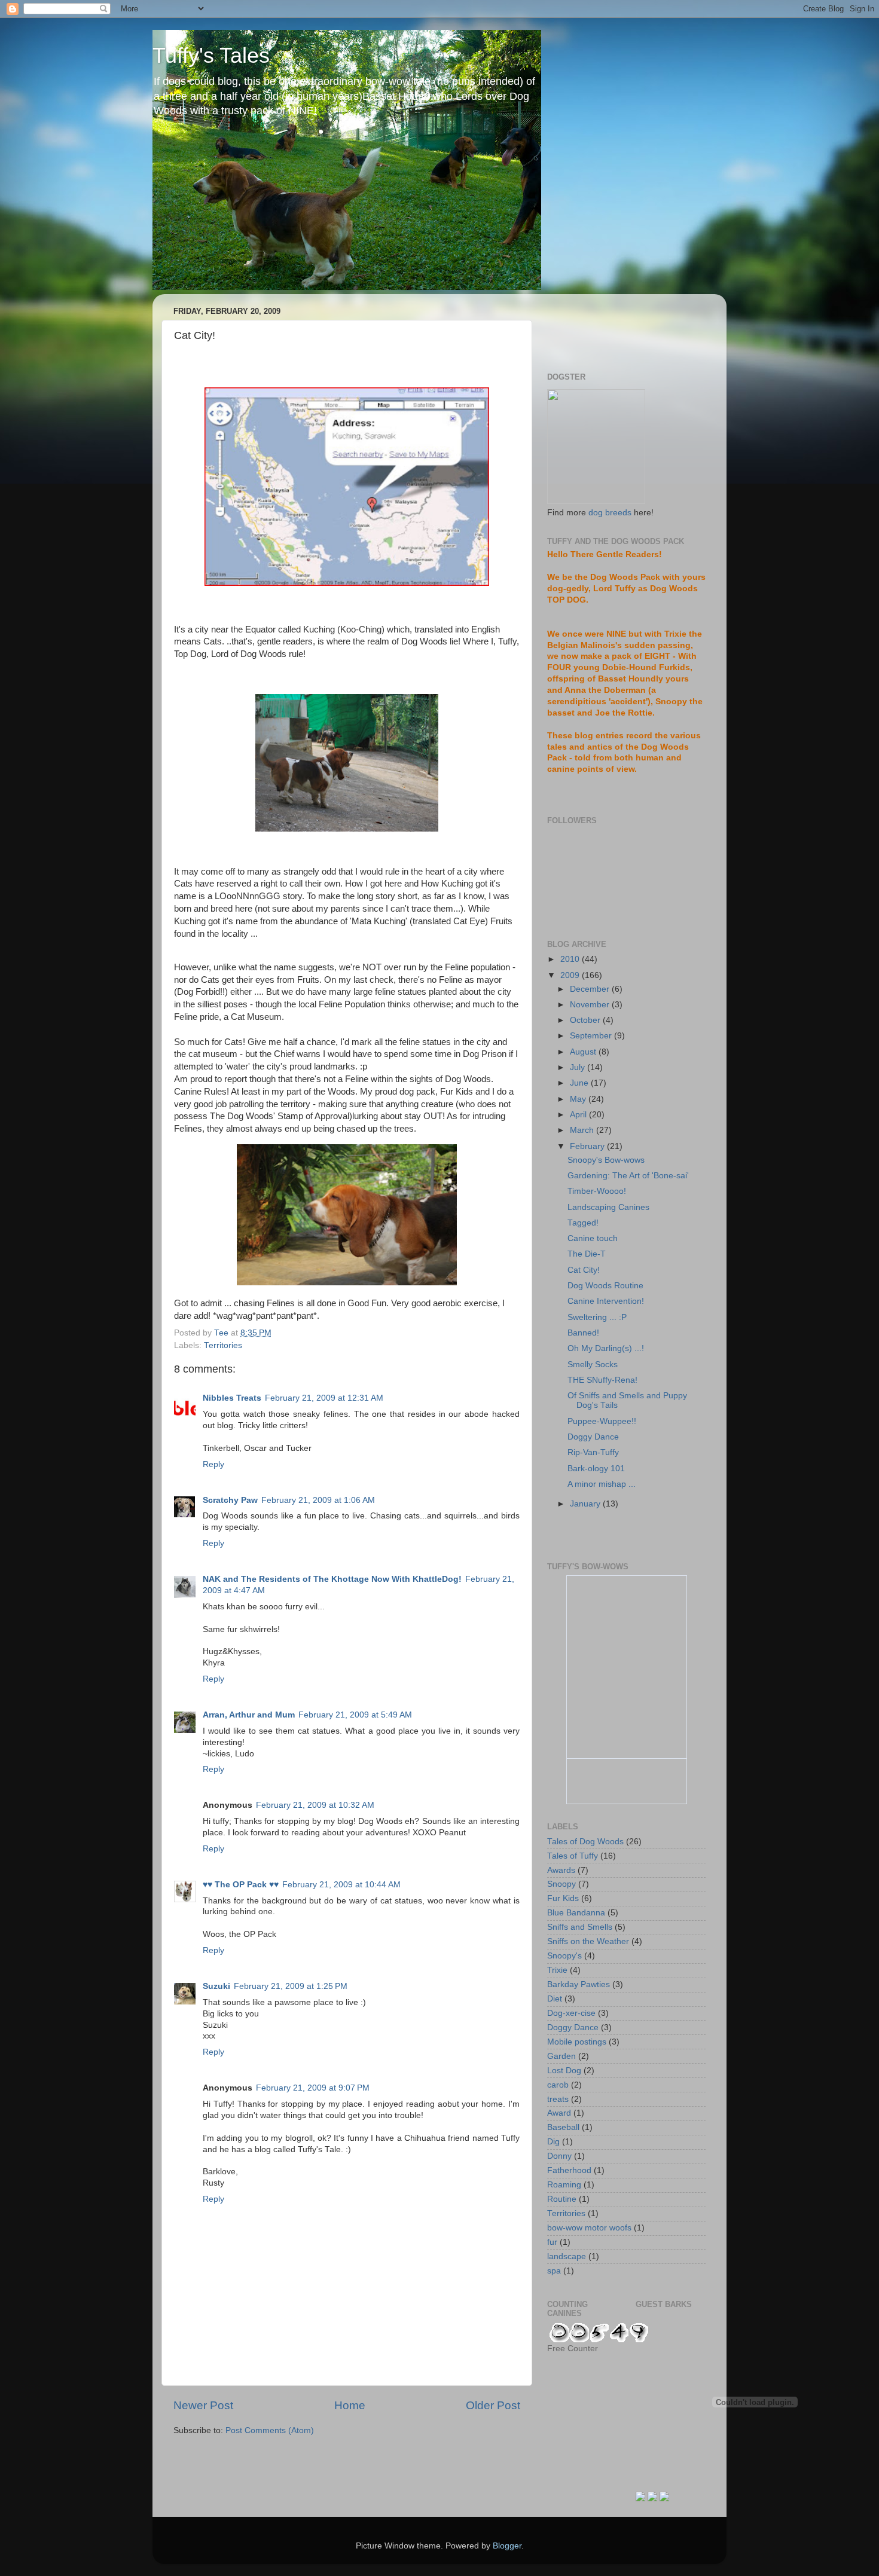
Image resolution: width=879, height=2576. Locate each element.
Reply (213, 1464)
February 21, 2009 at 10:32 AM (315, 1805)
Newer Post (203, 2405)
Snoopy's (564, 1956)
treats (558, 2099)
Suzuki (216, 1986)
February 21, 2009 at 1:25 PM (291, 1986)
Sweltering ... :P (597, 1317)
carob (558, 2085)
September (592, 1036)
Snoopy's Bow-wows (606, 1160)
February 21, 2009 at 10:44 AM (341, 1885)
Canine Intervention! (606, 1301)
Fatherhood (569, 2170)
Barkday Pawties (579, 1984)
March (583, 1130)
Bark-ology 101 (596, 1469)
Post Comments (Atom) (270, 2430)
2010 (571, 959)
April (579, 1115)
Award (559, 2113)
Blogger (507, 2546)
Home (350, 2405)
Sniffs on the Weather (588, 1941)
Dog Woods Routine (605, 1286)
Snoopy (561, 1884)
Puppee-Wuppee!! (602, 1421)
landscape (567, 2256)
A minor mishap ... (602, 1484)
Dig (553, 2142)
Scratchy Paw (230, 1500)
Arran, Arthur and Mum (249, 1715)
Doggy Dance (593, 1437)
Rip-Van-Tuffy (593, 1452)
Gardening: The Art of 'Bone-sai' (628, 1176)
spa (554, 2271)
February (588, 1146)
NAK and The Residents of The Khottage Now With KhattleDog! (332, 1579)
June (580, 1083)
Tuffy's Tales (211, 55)
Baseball (563, 2127)
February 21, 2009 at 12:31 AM (324, 1398)
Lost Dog (564, 2071)
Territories (223, 1345)
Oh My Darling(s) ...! (606, 1348)
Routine (562, 2199)
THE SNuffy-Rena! (602, 1380)
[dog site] (596, 501)
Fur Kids (563, 1898)
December (591, 989)
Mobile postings (577, 2042)
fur (552, 2242)
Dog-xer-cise (571, 2013)
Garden (561, 2056)
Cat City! (584, 1270)
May (579, 1099)
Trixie (557, 1970)
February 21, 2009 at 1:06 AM (318, 1500)
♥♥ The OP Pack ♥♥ (241, 1885)
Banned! (583, 1333)
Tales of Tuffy (573, 1856)
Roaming (564, 2185)
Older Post (493, 2405)
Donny (559, 2156)
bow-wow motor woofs (589, 2228)
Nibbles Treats (232, 1398)
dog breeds (610, 513)
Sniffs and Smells (580, 1927)
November (591, 1005)
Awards (561, 1870)
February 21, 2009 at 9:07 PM (313, 2088)
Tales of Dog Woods (585, 1842)
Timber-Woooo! (597, 1191)
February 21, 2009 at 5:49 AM (355, 1715)
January (586, 1504)
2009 (571, 975)
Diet (555, 1999)
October (586, 1020)
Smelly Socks (593, 1365)
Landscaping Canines (608, 1207)
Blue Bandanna (576, 1913)
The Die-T (587, 1254)
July (579, 1067)
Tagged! (583, 1223)
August (584, 1052)
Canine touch (593, 1238)
